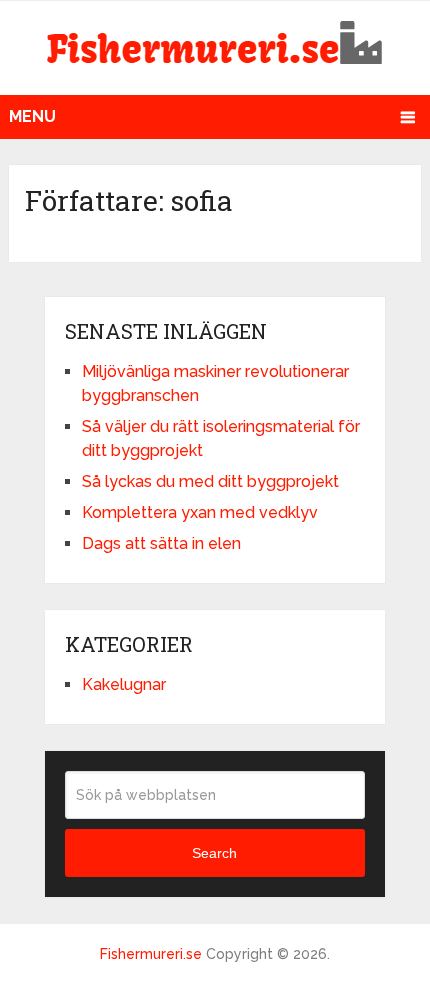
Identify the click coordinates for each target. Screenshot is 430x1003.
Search (214, 853)
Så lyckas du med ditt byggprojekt (210, 481)
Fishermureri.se (151, 954)
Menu (32, 116)
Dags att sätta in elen (161, 543)
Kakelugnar (124, 684)
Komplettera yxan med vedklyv (200, 512)
